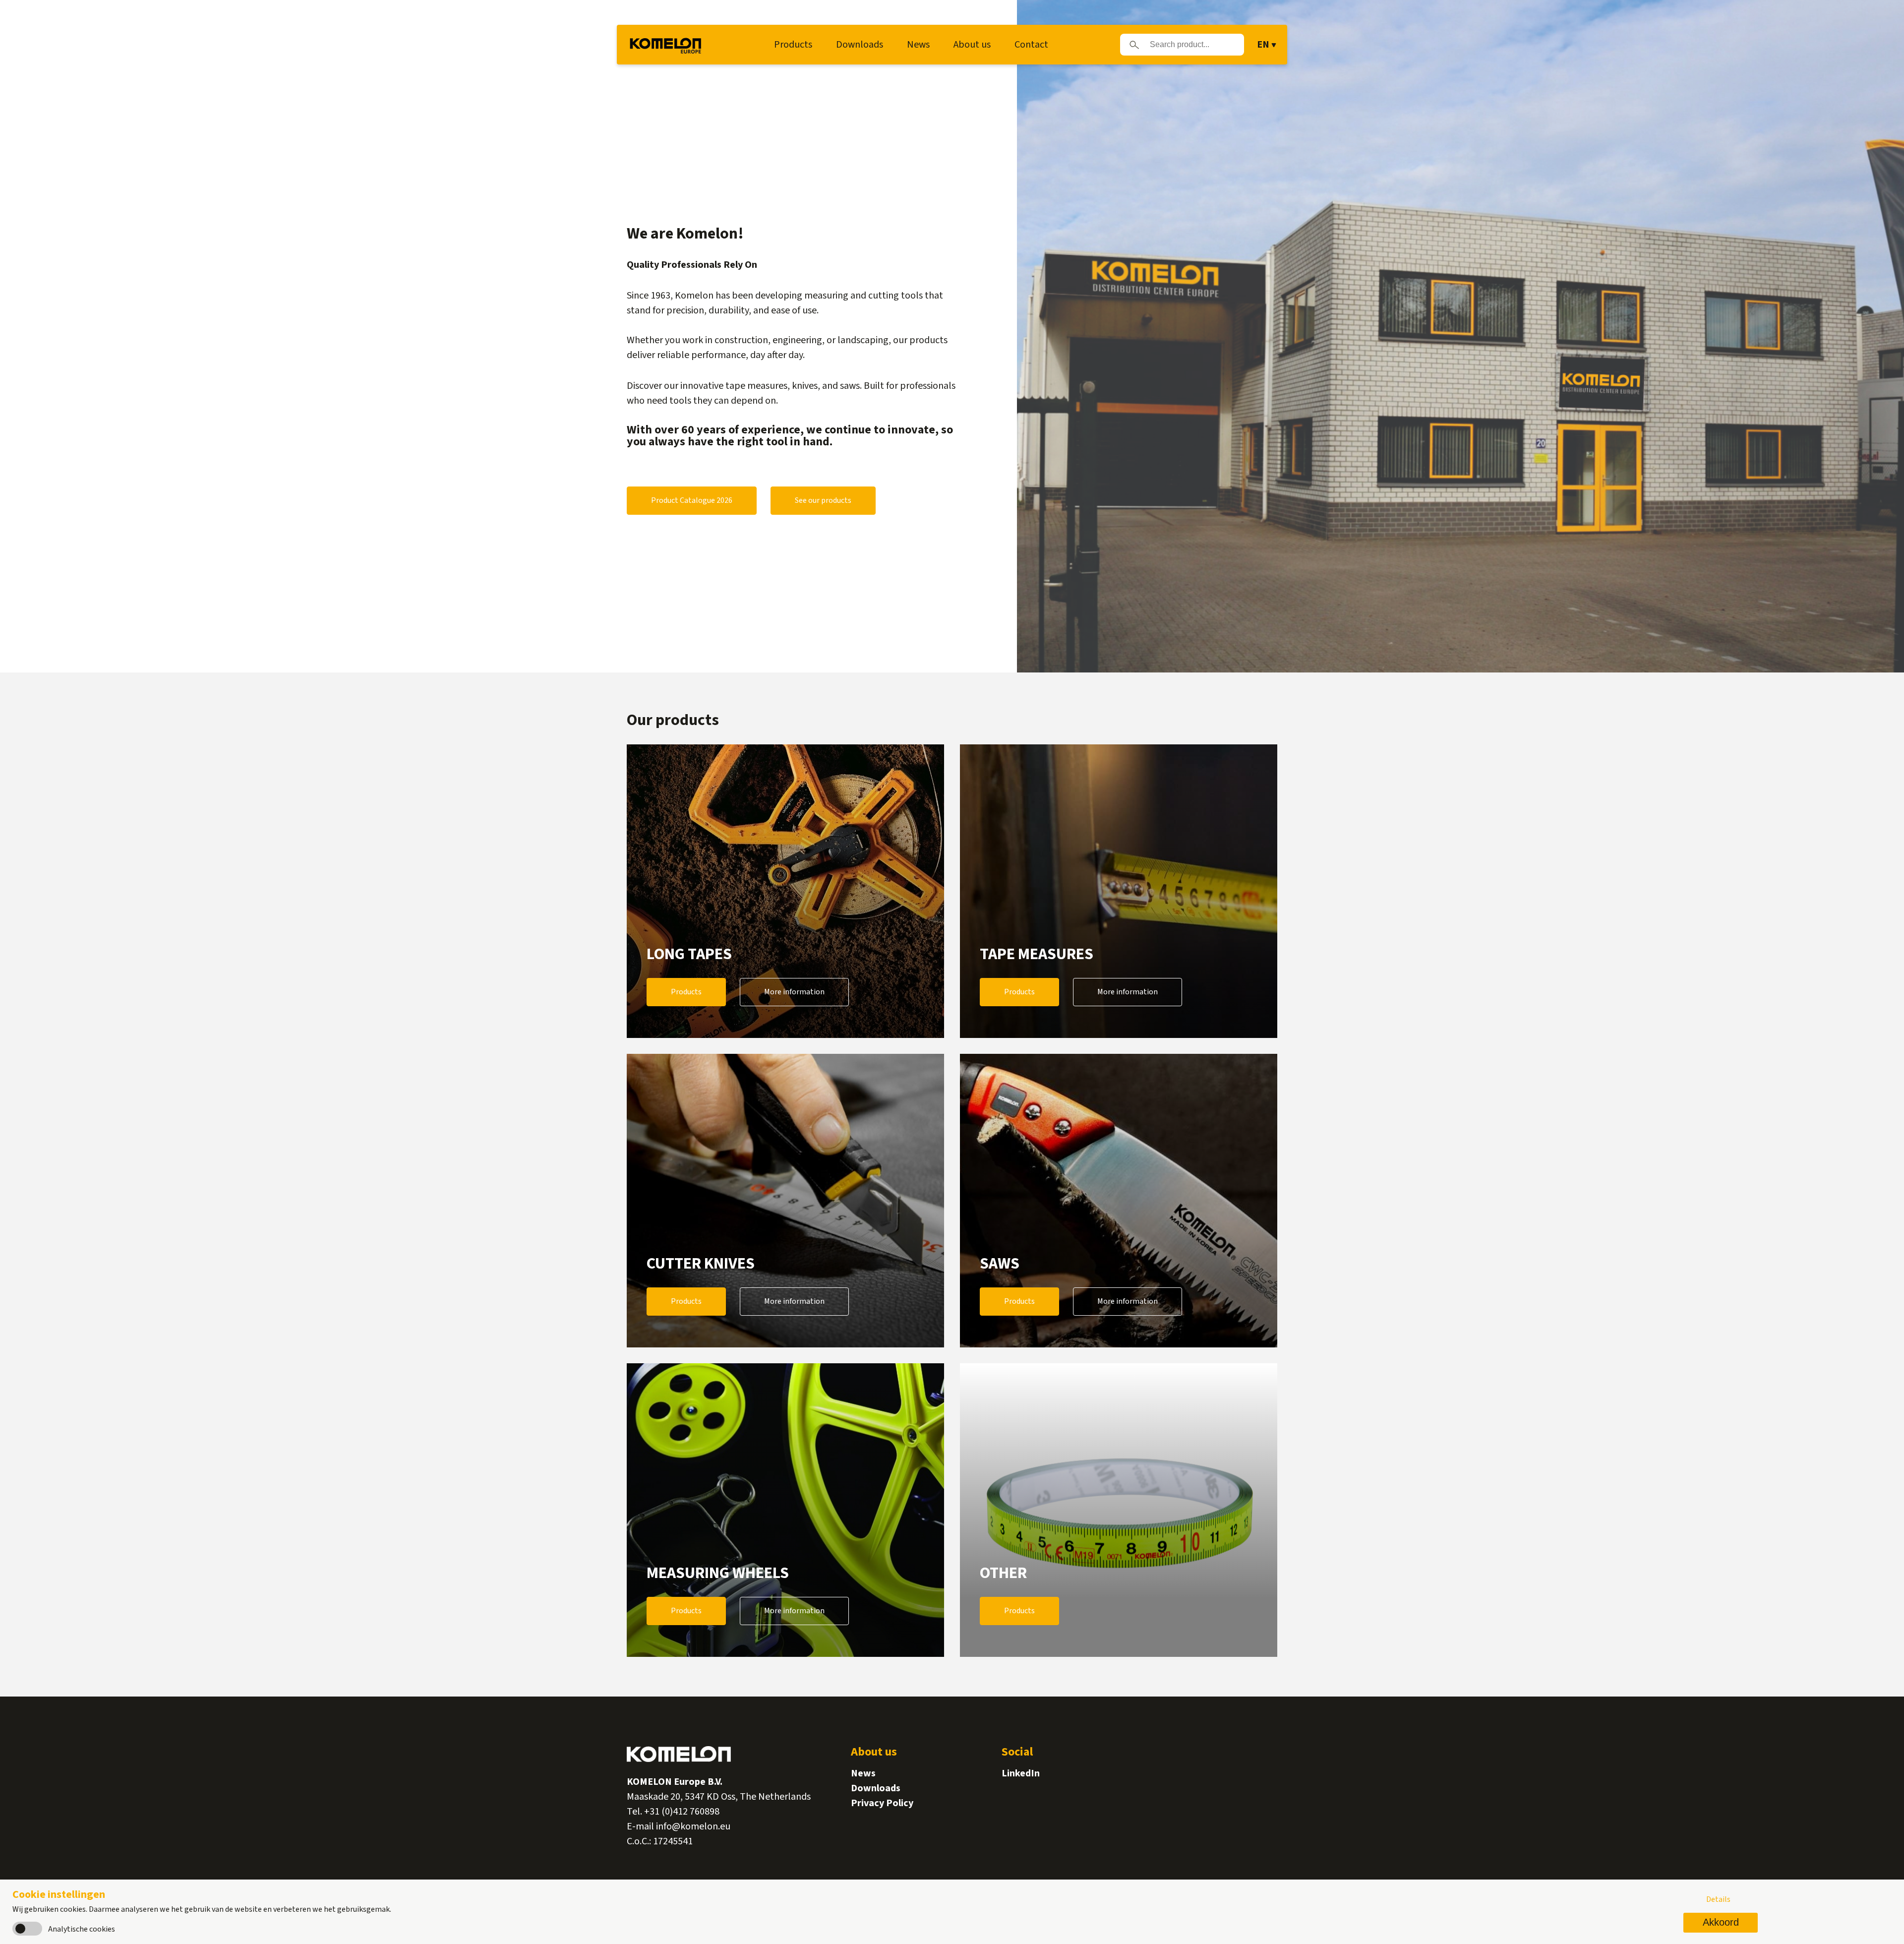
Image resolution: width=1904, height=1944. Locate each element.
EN (1263, 45)
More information (794, 992)
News (918, 45)
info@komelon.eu (693, 1826)
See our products (823, 500)
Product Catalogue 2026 (692, 500)
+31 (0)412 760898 (682, 1812)
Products (793, 45)
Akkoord (1721, 1922)
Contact (1031, 45)
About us (972, 45)
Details (1718, 1899)
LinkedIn (1021, 1773)
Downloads (860, 45)
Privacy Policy (882, 1803)
